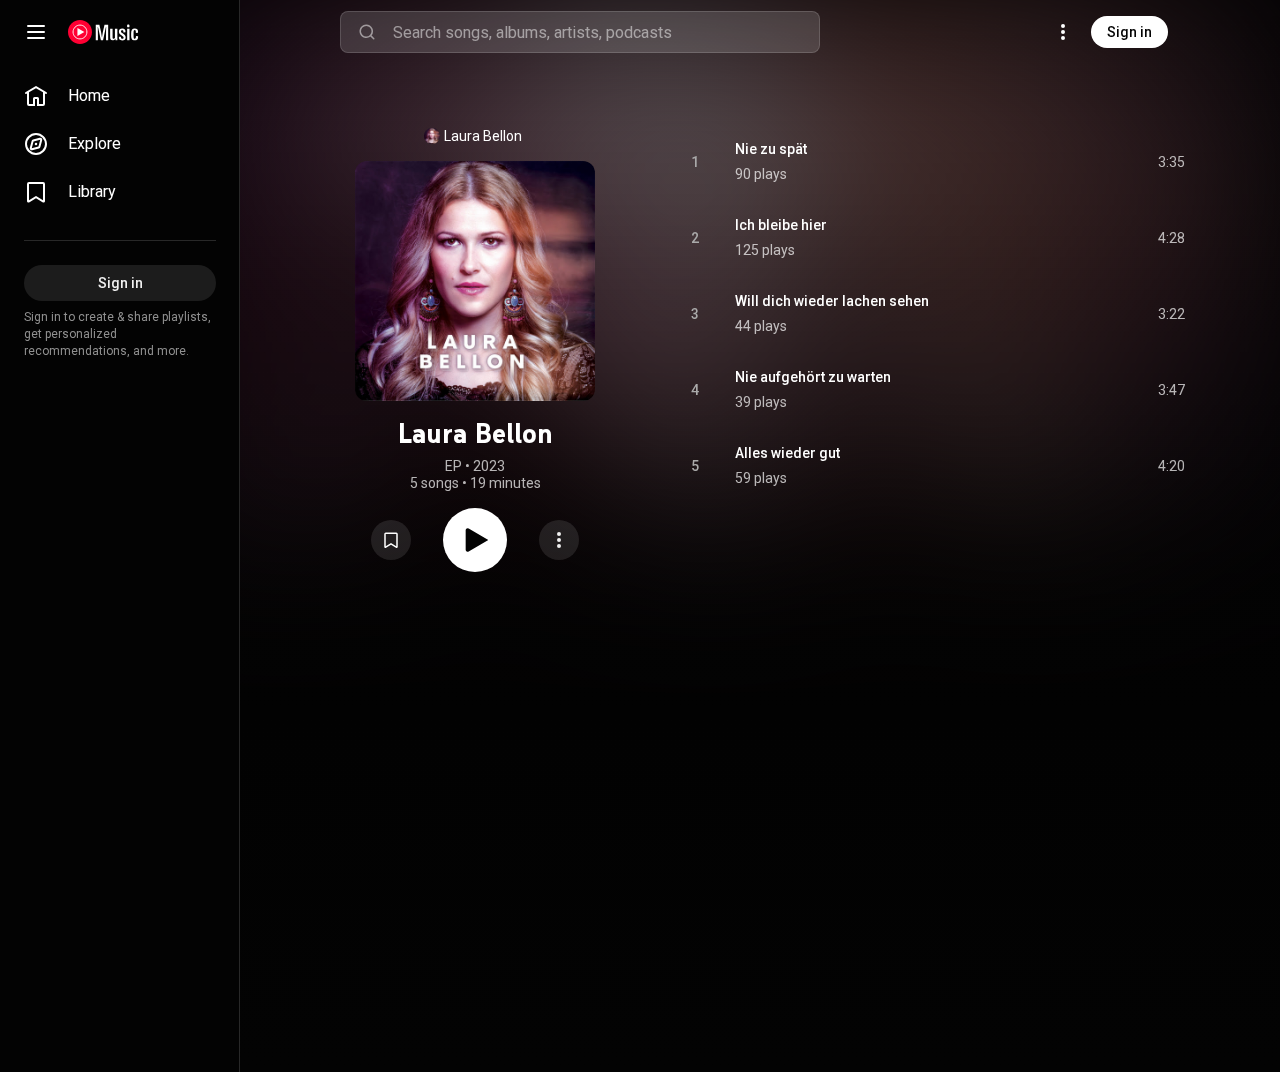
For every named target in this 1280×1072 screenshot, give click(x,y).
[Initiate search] (367, 32)
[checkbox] (1171, 162)
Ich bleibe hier (781, 225)
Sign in (1129, 32)
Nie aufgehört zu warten (813, 377)
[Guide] (36, 32)
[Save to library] (391, 540)
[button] (391, 540)
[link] (120, 96)
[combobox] (606, 32)
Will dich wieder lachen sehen (832, 301)
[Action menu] (559, 540)
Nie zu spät (771, 149)
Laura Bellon (483, 136)
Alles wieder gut (787, 453)
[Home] (103, 32)
